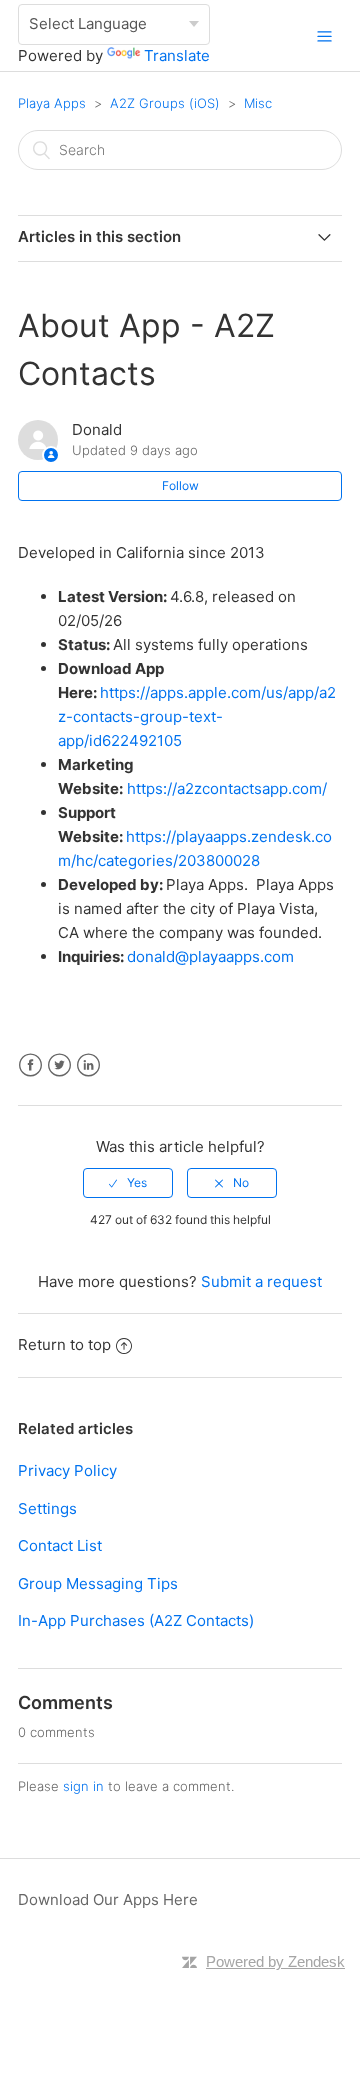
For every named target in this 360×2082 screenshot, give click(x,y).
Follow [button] (180, 485)
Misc (258, 103)
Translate (177, 55)
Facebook (30, 1065)
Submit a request (261, 1281)
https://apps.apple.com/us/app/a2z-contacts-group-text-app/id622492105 (197, 716)
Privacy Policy (67, 1470)
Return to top (64, 1344)
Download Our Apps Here (108, 1899)
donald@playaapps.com (210, 956)
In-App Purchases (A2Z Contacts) (136, 1620)
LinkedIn (88, 1065)
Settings (47, 1508)
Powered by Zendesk (275, 1961)
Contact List (60, 1545)
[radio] (128, 1183)
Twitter (59, 1065)
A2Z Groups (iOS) (165, 103)
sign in (83, 1786)
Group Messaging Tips (98, 1583)
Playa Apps (52, 103)
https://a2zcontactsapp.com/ (227, 788)
